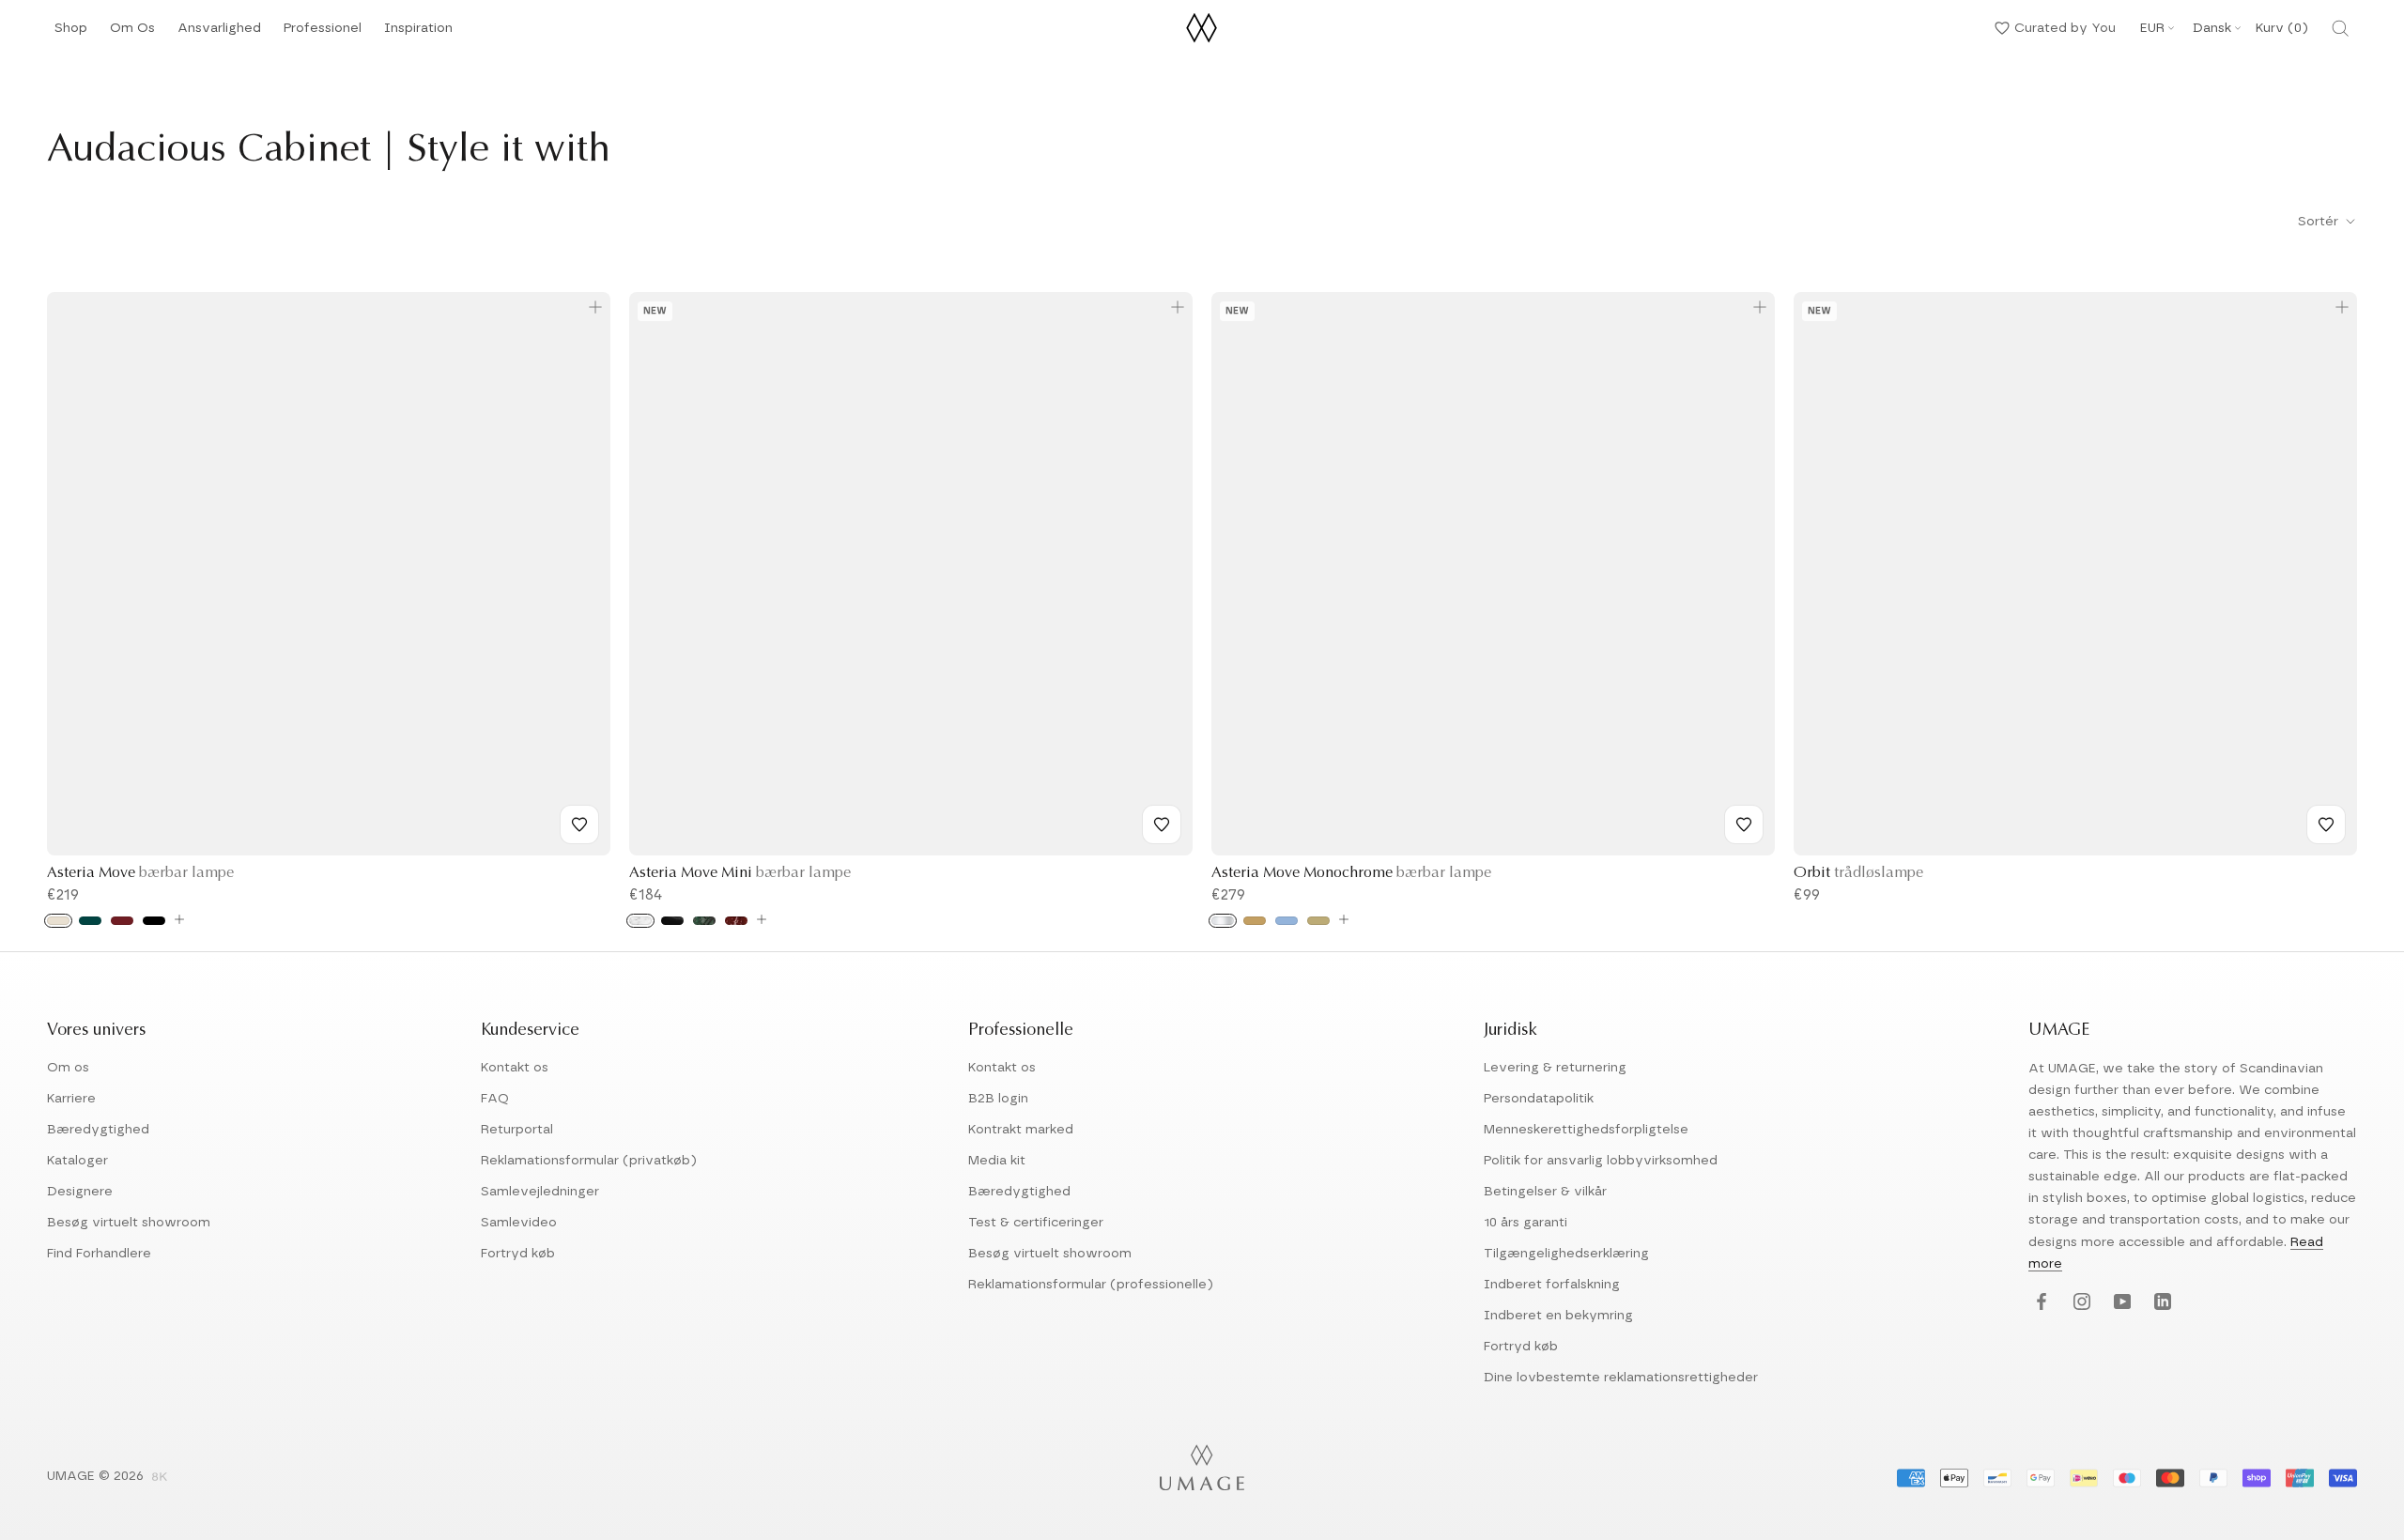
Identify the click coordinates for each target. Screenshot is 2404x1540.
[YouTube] (2120, 1303)
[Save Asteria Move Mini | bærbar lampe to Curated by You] (1162, 824)
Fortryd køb (518, 1254)
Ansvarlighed (219, 33)
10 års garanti (1526, 1223)
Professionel (323, 33)
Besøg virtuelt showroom (129, 1223)
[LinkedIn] (2160, 1303)
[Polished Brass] (1255, 921)
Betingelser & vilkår (1545, 1192)
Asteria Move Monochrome (1351, 873)
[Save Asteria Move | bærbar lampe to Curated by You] (579, 824)
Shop (71, 33)
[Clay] (1318, 921)
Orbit (1858, 873)
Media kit (997, 1161)
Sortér (2320, 222)
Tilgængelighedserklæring (1566, 1254)
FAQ (495, 1099)
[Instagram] (2080, 1303)
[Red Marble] (736, 921)
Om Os (132, 33)
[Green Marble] (704, 921)
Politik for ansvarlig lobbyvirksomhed (1601, 1161)
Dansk (2212, 28)
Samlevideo (519, 1223)
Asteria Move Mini (740, 873)
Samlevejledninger (540, 1192)
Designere (80, 1192)
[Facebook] (2039, 1303)
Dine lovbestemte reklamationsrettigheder (1621, 1378)
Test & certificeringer (1036, 1223)
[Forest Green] (90, 921)
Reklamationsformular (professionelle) (1091, 1285)
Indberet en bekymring (1558, 1316)
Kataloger (77, 1161)
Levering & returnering (1555, 1068)
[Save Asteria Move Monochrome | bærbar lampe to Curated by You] (1744, 824)
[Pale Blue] (1287, 921)
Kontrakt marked (1021, 1130)
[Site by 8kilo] (160, 1478)
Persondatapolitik (1539, 1099)
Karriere (71, 1099)
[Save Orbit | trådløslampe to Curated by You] (2326, 824)
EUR (2152, 28)
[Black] (154, 921)
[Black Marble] (672, 921)
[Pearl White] (58, 921)
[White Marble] (640, 921)
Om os (68, 1068)
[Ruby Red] (122, 921)
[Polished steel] (1223, 921)
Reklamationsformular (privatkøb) (589, 1161)
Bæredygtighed (98, 1130)
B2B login (998, 1099)
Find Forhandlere (99, 1254)
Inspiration (418, 33)
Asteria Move (140, 873)
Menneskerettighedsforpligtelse (1586, 1130)
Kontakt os (515, 1068)
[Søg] (2340, 28)
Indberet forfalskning (1552, 1285)
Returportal (517, 1130)
